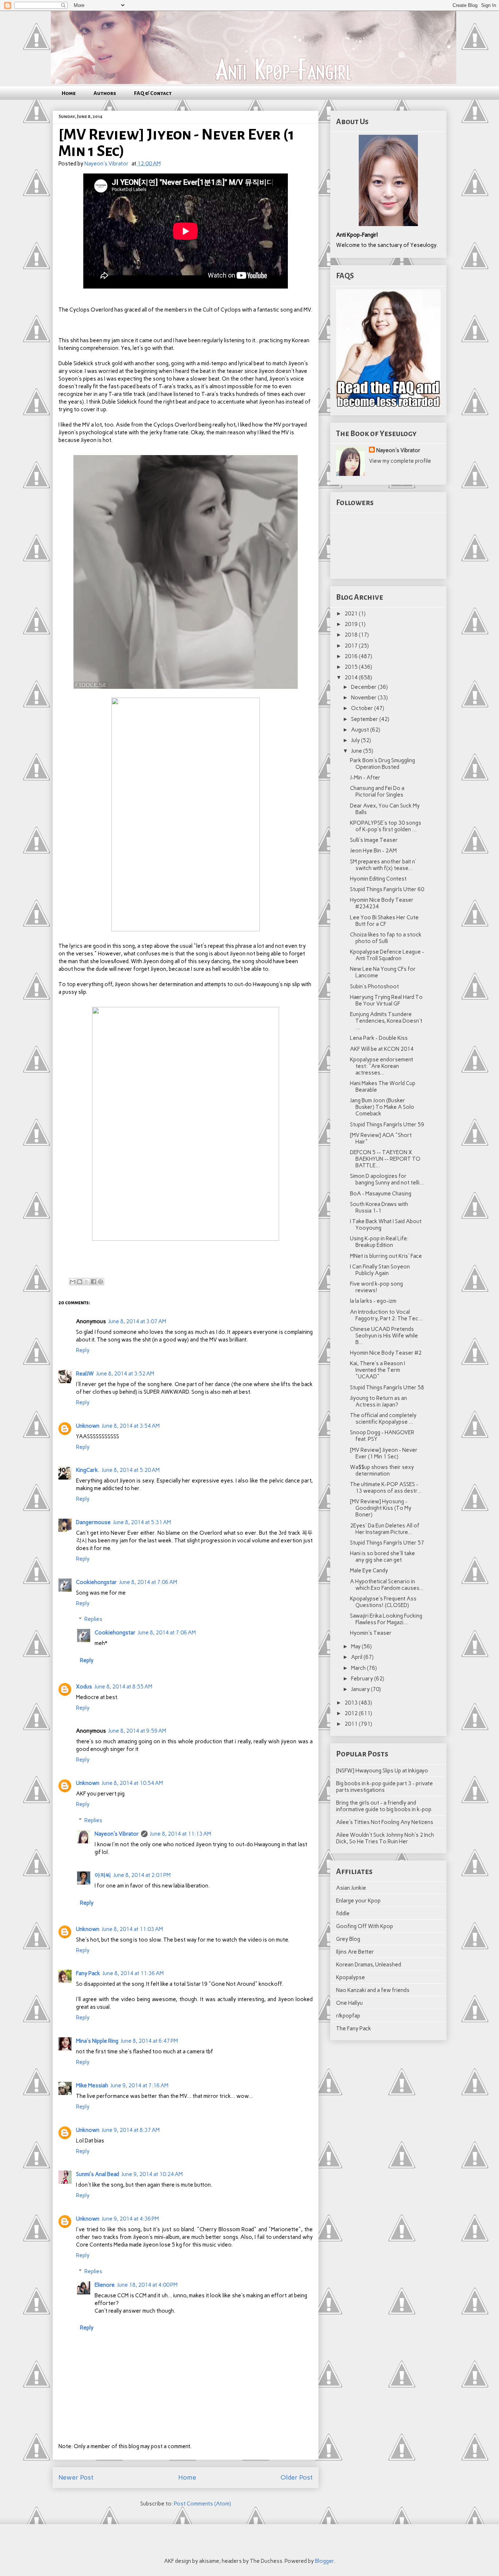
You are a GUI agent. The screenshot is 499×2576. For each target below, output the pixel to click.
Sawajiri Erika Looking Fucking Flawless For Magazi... (386, 1619)
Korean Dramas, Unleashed (369, 1965)
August (361, 730)
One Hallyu (349, 2003)
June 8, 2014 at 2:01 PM (142, 1875)
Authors (105, 93)
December (364, 687)
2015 (352, 667)
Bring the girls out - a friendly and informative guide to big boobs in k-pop (384, 1806)
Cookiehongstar (96, 1582)
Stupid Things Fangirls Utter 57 (387, 1543)
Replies (93, 1619)
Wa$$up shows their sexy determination (382, 1470)
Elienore (105, 2285)
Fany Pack (88, 1973)
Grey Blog (348, 1939)
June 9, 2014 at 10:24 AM (152, 2174)
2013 (352, 1703)
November (364, 698)
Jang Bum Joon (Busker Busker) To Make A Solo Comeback (382, 1107)
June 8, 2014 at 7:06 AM (148, 1582)
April (357, 1657)
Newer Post (76, 2477)
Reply (83, 1350)
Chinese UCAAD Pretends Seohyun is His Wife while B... (384, 1336)
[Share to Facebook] (94, 1282)
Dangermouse (93, 1522)
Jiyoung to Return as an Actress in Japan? (378, 1401)
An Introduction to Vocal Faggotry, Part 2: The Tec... (386, 1315)
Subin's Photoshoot (374, 986)
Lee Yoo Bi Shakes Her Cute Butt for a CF (384, 921)
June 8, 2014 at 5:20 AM (131, 1470)
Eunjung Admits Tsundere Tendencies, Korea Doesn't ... (386, 1021)
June (357, 751)
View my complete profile (400, 461)
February (363, 1679)
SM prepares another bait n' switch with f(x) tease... (383, 865)
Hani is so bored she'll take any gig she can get (382, 1557)
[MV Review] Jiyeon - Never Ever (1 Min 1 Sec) (384, 1453)
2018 (352, 635)
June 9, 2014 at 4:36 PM (130, 2219)
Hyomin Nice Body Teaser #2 (386, 1353)
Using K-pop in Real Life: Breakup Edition (379, 1242)
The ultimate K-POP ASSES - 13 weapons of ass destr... (386, 1488)
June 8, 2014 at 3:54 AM (131, 1426)
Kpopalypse (351, 1977)
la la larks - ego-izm (373, 1301)
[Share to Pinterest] (100, 1282)
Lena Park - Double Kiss (379, 1038)
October (363, 708)
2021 (352, 614)
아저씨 (103, 1875)
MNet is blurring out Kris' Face (386, 1256)
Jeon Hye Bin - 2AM (373, 851)
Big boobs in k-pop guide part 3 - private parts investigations (384, 1787)
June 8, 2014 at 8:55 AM (123, 1687)
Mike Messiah (92, 2085)
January (361, 1689)
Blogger (324, 2561)
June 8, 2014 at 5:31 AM (142, 1522)
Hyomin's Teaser (371, 1633)
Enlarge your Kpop (358, 1901)
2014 (352, 678)
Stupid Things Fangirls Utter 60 (387, 889)
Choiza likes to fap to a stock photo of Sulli (386, 938)
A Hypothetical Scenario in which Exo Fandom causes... (387, 1585)
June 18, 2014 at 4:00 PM (147, 2285)
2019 (352, 624)
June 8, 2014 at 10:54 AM (132, 1783)
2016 (352, 656)
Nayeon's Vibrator (117, 1834)
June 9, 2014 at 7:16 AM (139, 2085)
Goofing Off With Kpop (365, 1926)
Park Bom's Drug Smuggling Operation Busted (382, 764)
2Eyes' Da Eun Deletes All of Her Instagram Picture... (385, 1529)
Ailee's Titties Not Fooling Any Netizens (385, 1822)
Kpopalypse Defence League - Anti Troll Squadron (387, 955)
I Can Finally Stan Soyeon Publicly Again (380, 1270)
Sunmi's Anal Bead (98, 2174)
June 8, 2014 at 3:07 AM (137, 1321)
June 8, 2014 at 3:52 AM (125, 1374)
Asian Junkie (351, 1888)
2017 (352, 646)
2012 (352, 1713)
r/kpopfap (348, 2016)
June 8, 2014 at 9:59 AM (137, 1731)
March (359, 1668)
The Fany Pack (354, 2029)
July (356, 740)
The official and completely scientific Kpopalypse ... (383, 1419)
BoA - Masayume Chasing (381, 1194)
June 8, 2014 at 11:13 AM (180, 1834)
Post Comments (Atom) (203, 2504)
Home (69, 93)
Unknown (88, 1426)
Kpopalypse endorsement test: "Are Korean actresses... (382, 1066)
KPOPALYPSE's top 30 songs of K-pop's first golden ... (386, 826)
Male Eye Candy (369, 1571)
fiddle (343, 1913)
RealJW (85, 1374)
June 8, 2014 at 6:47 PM (149, 2041)
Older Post (297, 2477)
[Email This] (73, 1282)
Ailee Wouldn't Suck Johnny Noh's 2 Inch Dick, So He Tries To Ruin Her (385, 1838)
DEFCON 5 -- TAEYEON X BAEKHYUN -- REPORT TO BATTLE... (385, 1159)
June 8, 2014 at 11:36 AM (133, 1973)
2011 (352, 1724)
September (365, 719)
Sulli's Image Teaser (374, 840)
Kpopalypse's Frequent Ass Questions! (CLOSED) (383, 1602)
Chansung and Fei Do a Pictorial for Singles (377, 791)
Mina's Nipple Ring (97, 2041)
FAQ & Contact (153, 93)
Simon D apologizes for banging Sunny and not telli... (387, 1179)
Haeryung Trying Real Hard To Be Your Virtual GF (386, 1000)
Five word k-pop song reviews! (376, 1287)
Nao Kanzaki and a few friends (373, 1990)
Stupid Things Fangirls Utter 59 (387, 1125)
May (356, 1646)
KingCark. (88, 1470)
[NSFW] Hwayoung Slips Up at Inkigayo (382, 1771)
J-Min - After (365, 778)
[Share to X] (87, 1282)
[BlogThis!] (80, 1282)
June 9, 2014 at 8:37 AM (131, 2130)
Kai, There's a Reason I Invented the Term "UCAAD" (378, 1370)
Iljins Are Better (355, 1952)
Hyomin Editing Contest (378, 879)
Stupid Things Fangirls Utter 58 (387, 1388)
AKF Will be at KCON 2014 (382, 1049)
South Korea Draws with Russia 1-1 (379, 1207)
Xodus (84, 1687)
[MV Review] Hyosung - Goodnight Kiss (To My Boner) (381, 1508)
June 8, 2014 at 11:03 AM (132, 1929)
